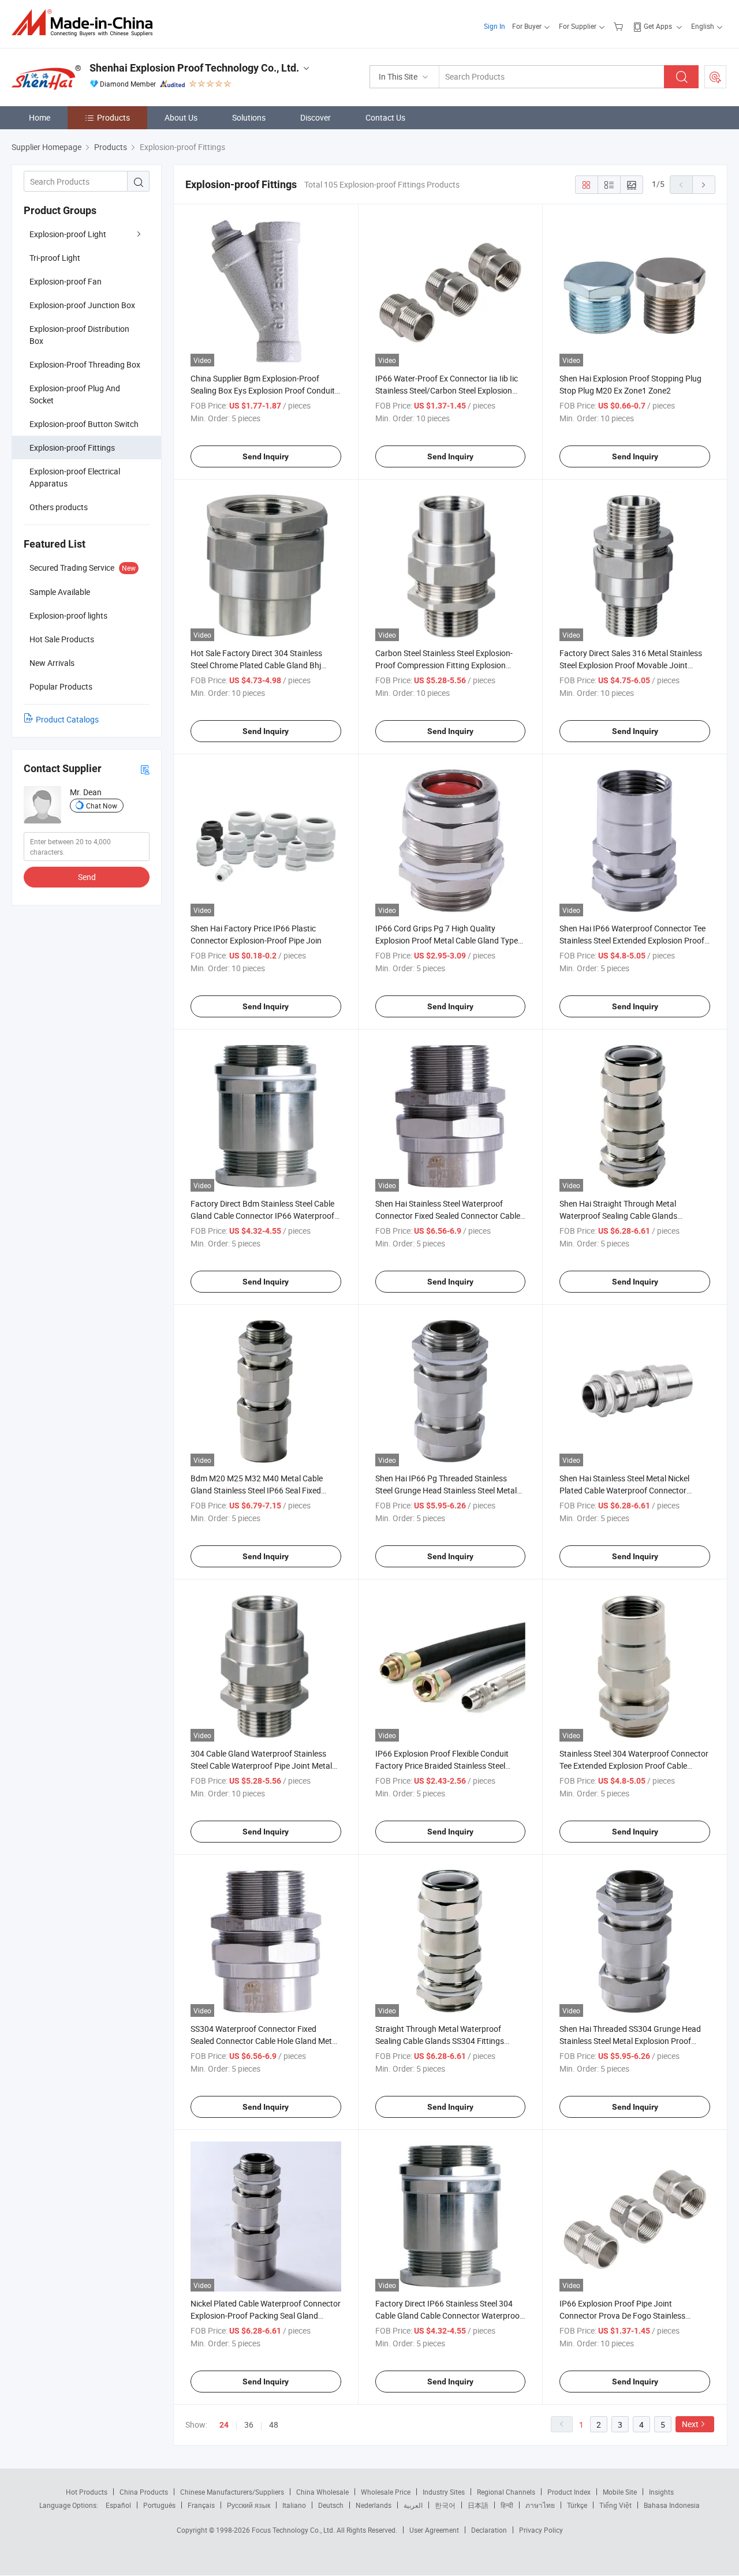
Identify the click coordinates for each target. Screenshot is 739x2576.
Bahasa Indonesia (672, 2505)
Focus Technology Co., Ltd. (294, 2530)
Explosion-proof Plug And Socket (75, 394)
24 (224, 2425)
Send (87, 877)
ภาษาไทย (540, 2505)
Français (201, 2505)
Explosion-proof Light (68, 234)
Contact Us (385, 117)
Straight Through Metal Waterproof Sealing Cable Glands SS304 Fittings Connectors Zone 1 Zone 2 (440, 2041)
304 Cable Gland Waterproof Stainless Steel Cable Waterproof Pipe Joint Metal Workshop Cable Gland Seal (261, 1766)
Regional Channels (506, 2492)
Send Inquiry (266, 456)
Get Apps (658, 26)
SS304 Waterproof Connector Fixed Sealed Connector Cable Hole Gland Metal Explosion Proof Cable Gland (264, 2041)
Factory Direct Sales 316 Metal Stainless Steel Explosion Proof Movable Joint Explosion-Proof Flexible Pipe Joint (631, 665)
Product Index (569, 2492)
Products (113, 117)
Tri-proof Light (55, 258)
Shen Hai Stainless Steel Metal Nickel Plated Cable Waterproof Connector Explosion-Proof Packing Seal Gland (624, 1490)
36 (249, 2425)
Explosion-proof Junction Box (82, 305)
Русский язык (249, 2505)
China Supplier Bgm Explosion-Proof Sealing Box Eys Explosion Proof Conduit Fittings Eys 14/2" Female (263, 390)
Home (40, 117)
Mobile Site (620, 2492)
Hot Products (87, 2492)
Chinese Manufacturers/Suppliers (232, 2492)
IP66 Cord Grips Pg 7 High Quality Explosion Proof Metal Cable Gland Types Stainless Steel (449, 940)
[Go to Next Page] (704, 185)
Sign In (494, 26)
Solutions (249, 117)
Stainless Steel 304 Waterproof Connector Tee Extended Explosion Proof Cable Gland (634, 1766)
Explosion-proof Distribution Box (79, 335)
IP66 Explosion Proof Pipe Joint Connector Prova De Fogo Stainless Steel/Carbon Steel (622, 2315)
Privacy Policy (541, 2530)
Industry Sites (444, 2492)
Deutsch (331, 2505)
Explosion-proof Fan (66, 281)
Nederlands (374, 2505)
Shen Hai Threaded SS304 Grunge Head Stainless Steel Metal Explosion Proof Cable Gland (630, 2041)
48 (274, 2425)
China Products (144, 2492)
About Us (181, 117)
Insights (661, 2492)
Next (690, 2424)
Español (118, 2505)
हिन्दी (507, 2505)
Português (159, 2505)
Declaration (489, 2530)
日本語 (478, 2505)
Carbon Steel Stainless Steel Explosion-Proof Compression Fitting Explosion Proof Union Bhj (444, 665)
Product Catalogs (67, 719)
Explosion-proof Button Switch (84, 424)
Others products (59, 507)
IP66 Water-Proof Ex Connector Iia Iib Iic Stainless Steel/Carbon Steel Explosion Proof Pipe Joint (447, 390)
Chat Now (102, 806)
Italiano (294, 2505)
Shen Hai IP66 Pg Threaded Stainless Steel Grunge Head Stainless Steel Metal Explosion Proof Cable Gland (446, 1490)
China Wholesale (322, 2492)
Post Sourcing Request (715, 77)
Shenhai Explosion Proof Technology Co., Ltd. (194, 68)
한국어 (445, 2505)
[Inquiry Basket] (620, 26)
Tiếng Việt (615, 2505)
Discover (316, 117)
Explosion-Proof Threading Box (85, 364)
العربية (413, 2505)
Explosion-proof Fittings (72, 448)
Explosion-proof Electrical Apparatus (75, 477)
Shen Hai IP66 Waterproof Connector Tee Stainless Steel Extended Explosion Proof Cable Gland (632, 940)
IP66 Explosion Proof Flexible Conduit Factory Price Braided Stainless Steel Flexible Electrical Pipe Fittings (442, 1766)
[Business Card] (145, 769)
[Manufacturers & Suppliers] (86, 23)
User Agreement (434, 2530)
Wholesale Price (386, 2492)
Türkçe (577, 2505)
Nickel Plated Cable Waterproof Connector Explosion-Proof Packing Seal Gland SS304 (266, 2315)
